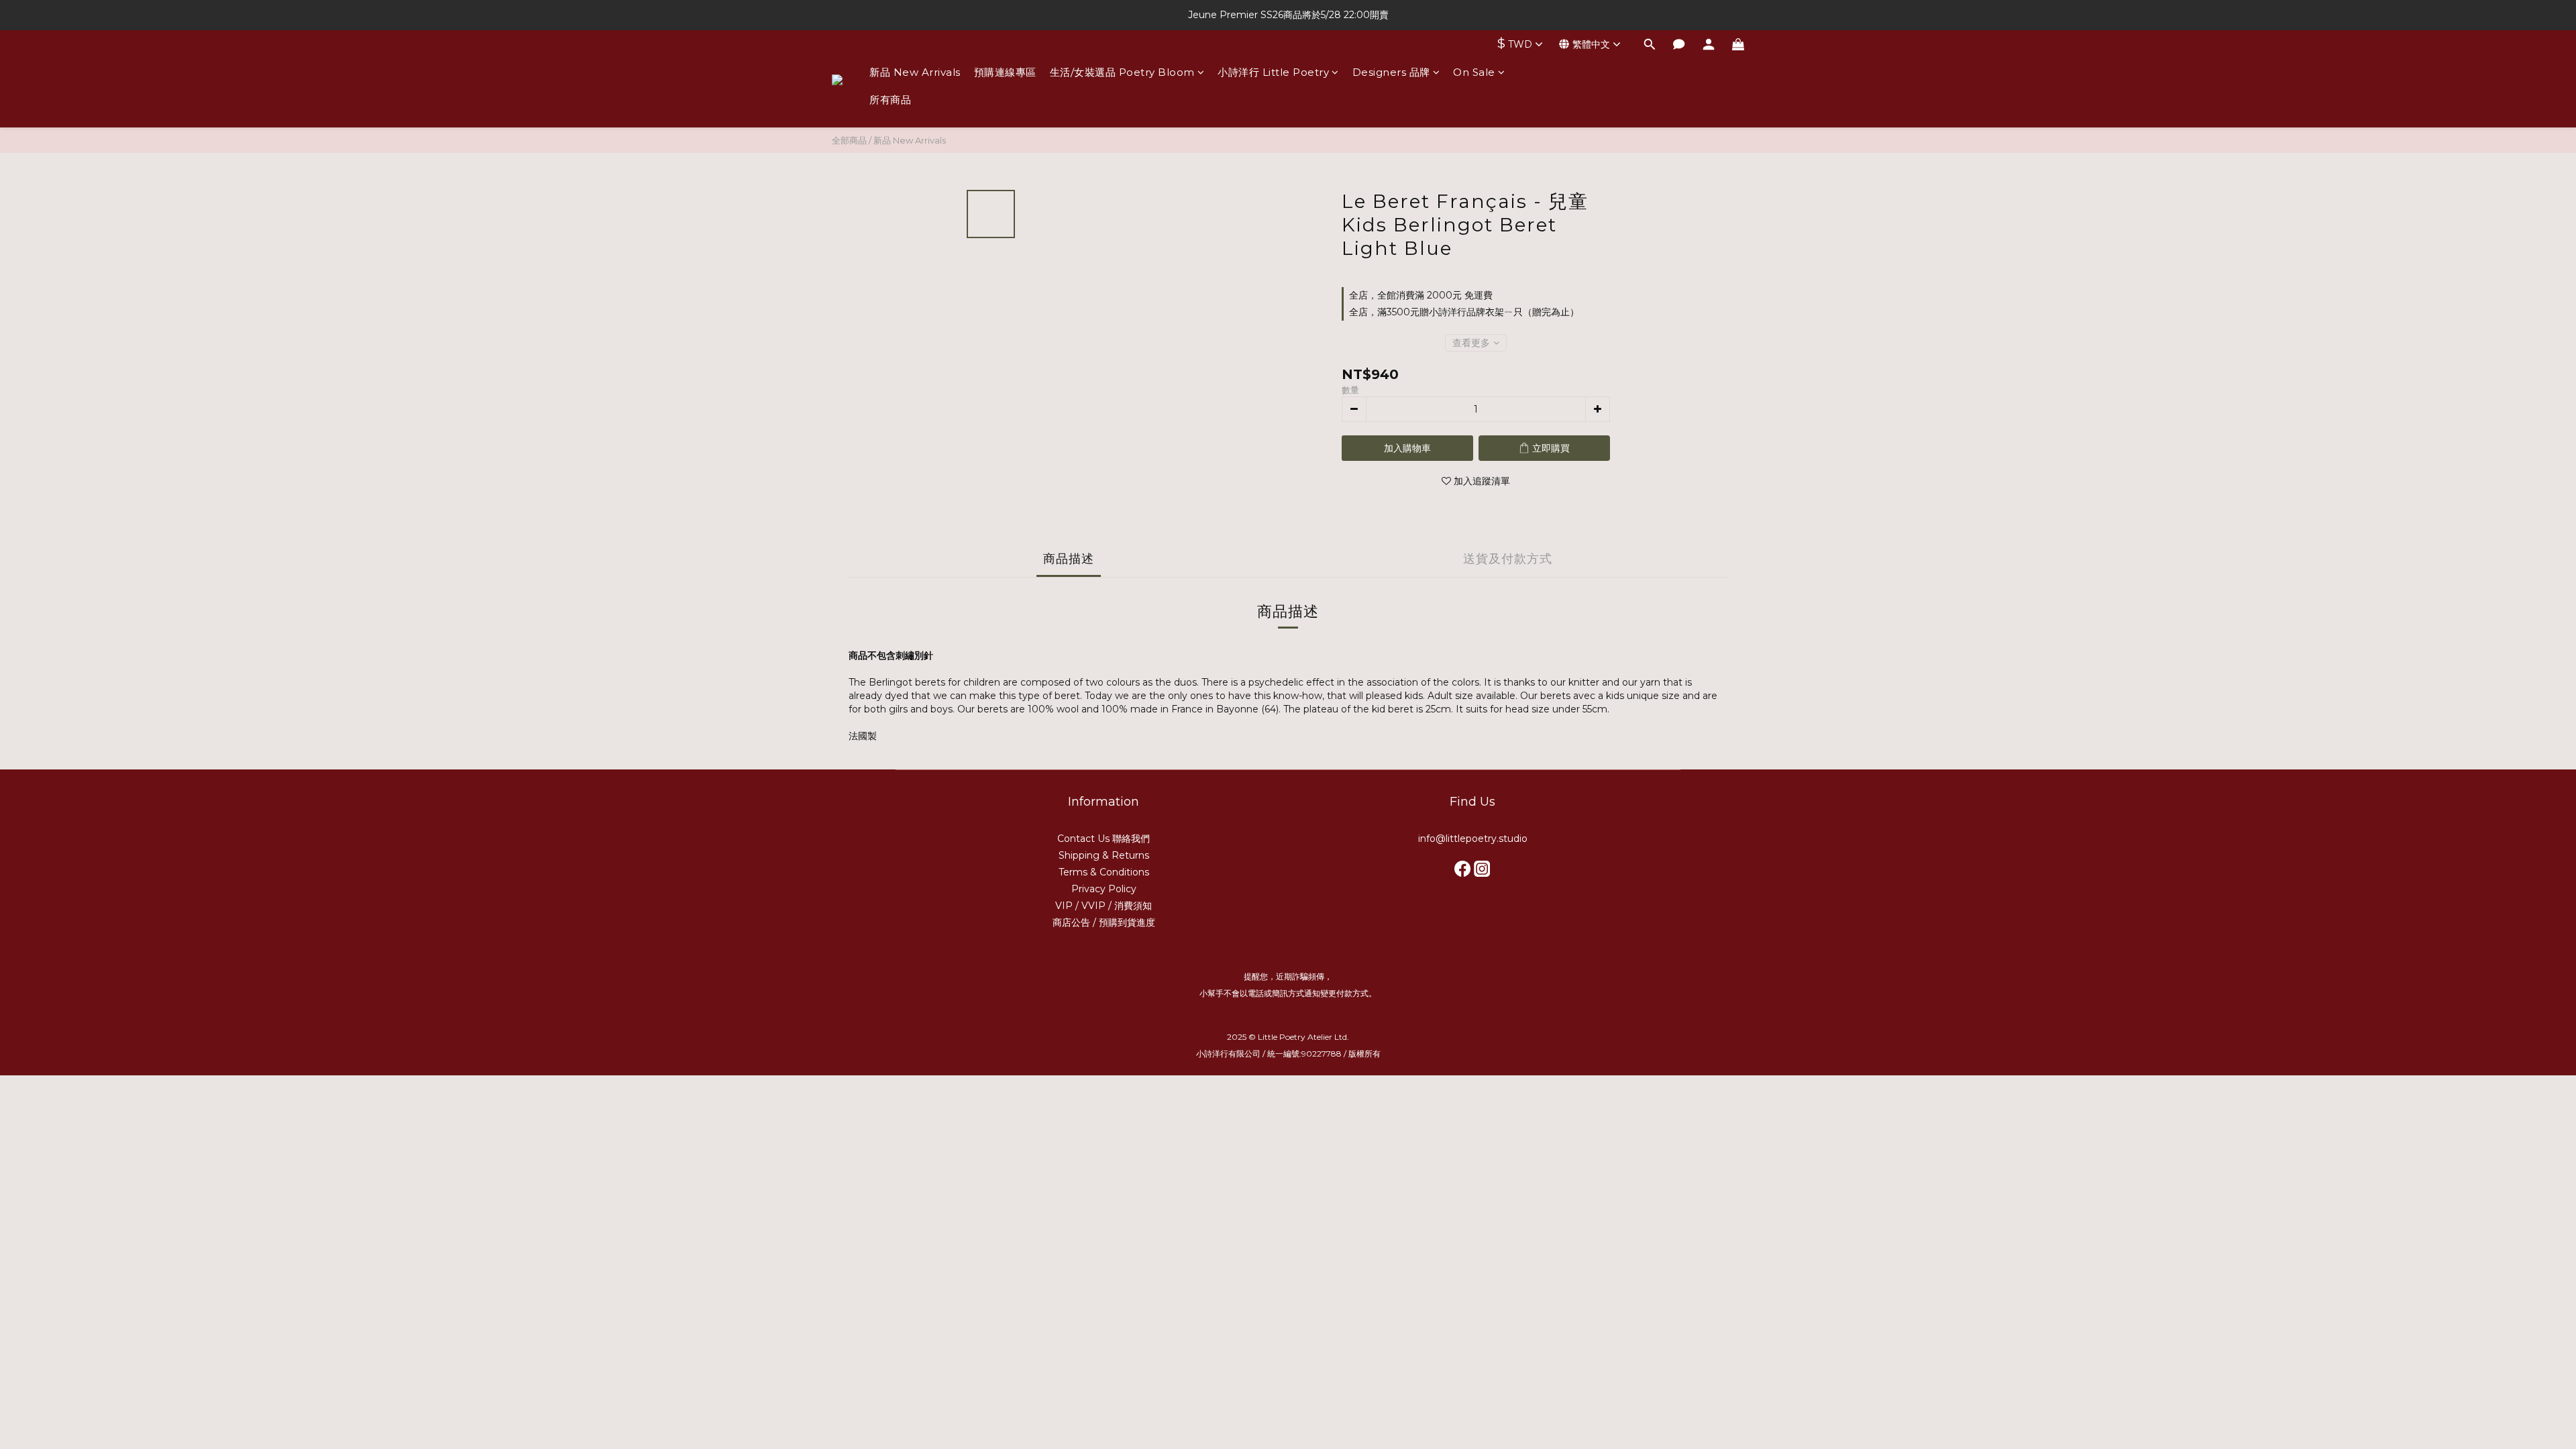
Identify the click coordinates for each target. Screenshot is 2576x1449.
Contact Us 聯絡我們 (1104, 839)
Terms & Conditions (1104, 872)
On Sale (1474, 72)
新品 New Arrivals (915, 72)
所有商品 (890, 100)
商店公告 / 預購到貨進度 (1104, 922)
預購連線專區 (1005, 72)
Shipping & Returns (1104, 855)
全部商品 (849, 140)
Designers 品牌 (1391, 72)
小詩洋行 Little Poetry (1273, 72)
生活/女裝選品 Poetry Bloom (1122, 72)
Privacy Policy (1104, 889)
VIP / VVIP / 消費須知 (1104, 906)
